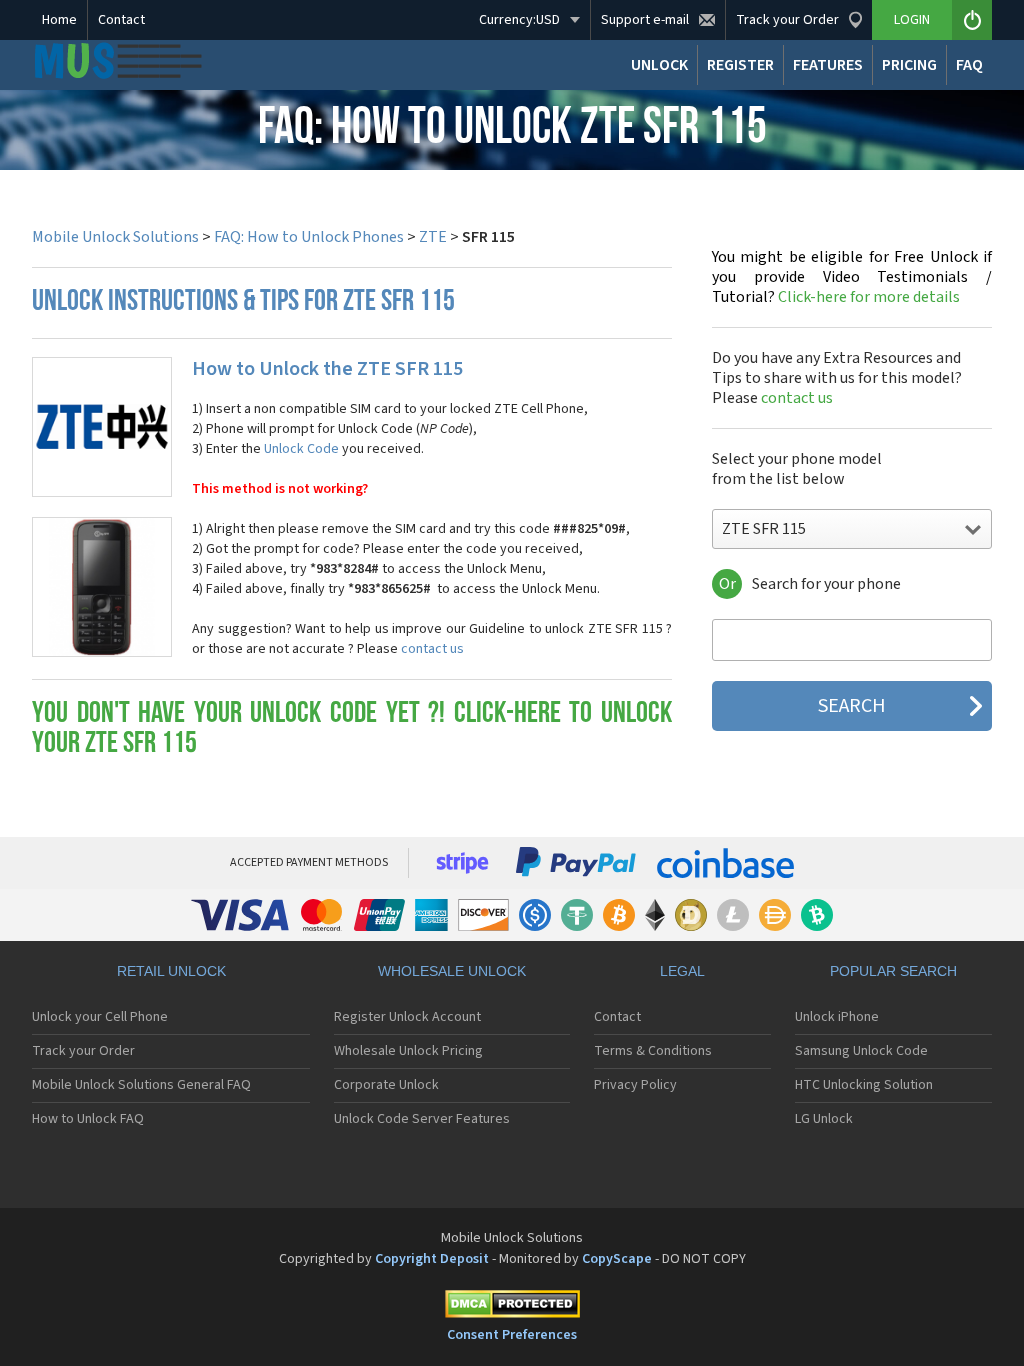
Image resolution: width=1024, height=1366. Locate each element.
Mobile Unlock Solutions (115, 237)
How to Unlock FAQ (88, 1119)
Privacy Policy (635, 1085)
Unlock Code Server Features (422, 1119)
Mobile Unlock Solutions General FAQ (141, 1085)
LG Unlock (824, 1119)
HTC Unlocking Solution (864, 1085)
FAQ (969, 65)
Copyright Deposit (432, 1259)
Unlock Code (301, 449)
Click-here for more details (852, 277)
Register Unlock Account (407, 1017)
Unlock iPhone (837, 1017)
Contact (121, 20)
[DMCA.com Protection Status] (512, 1307)
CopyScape (617, 1259)
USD (519, 20)
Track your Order (83, 1051)
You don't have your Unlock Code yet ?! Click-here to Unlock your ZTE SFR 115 (352, 729)
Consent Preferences (512, 1335)
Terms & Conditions (653, 1051)
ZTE (433, 237)
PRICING (909, 65)
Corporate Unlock (386, 1085)
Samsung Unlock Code (861, 1051)
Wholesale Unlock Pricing (408, 1051)
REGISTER (740, 65)
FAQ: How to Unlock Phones (309, 237)
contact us (432, 649)
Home (59, 20)
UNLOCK (659, 65)
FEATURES (828, 65)
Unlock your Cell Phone (100, 1017)
